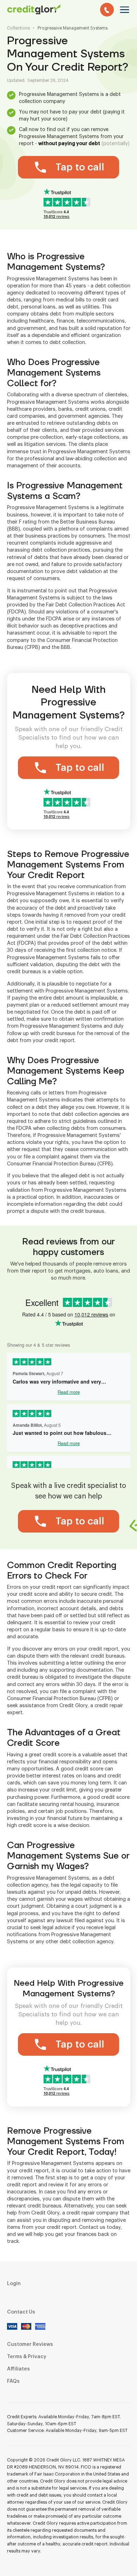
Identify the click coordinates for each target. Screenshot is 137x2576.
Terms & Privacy (27, 2357)
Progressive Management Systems (73, 28)
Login (14, 2284)
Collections (18, 28)
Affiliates (18, 2369)
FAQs (13, 2381)
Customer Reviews (30, 2344)
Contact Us (21, 2312)
